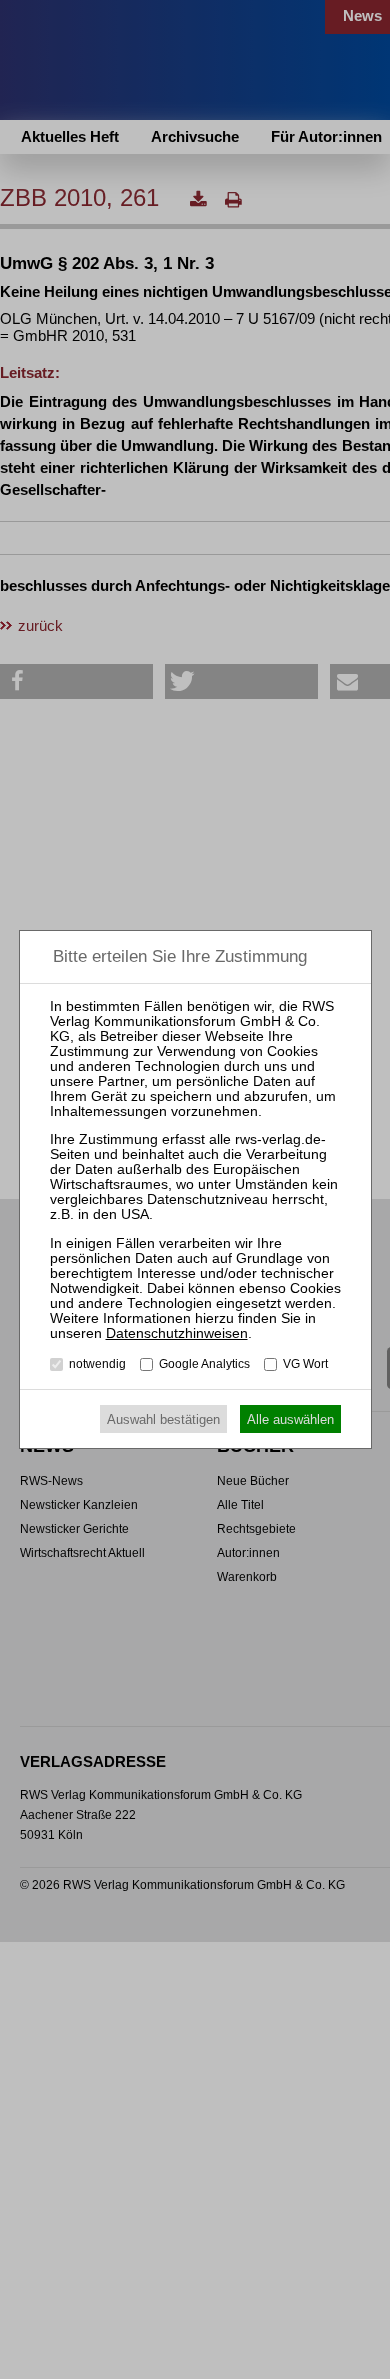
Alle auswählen (290, 1419)
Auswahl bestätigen (163, 1419)
